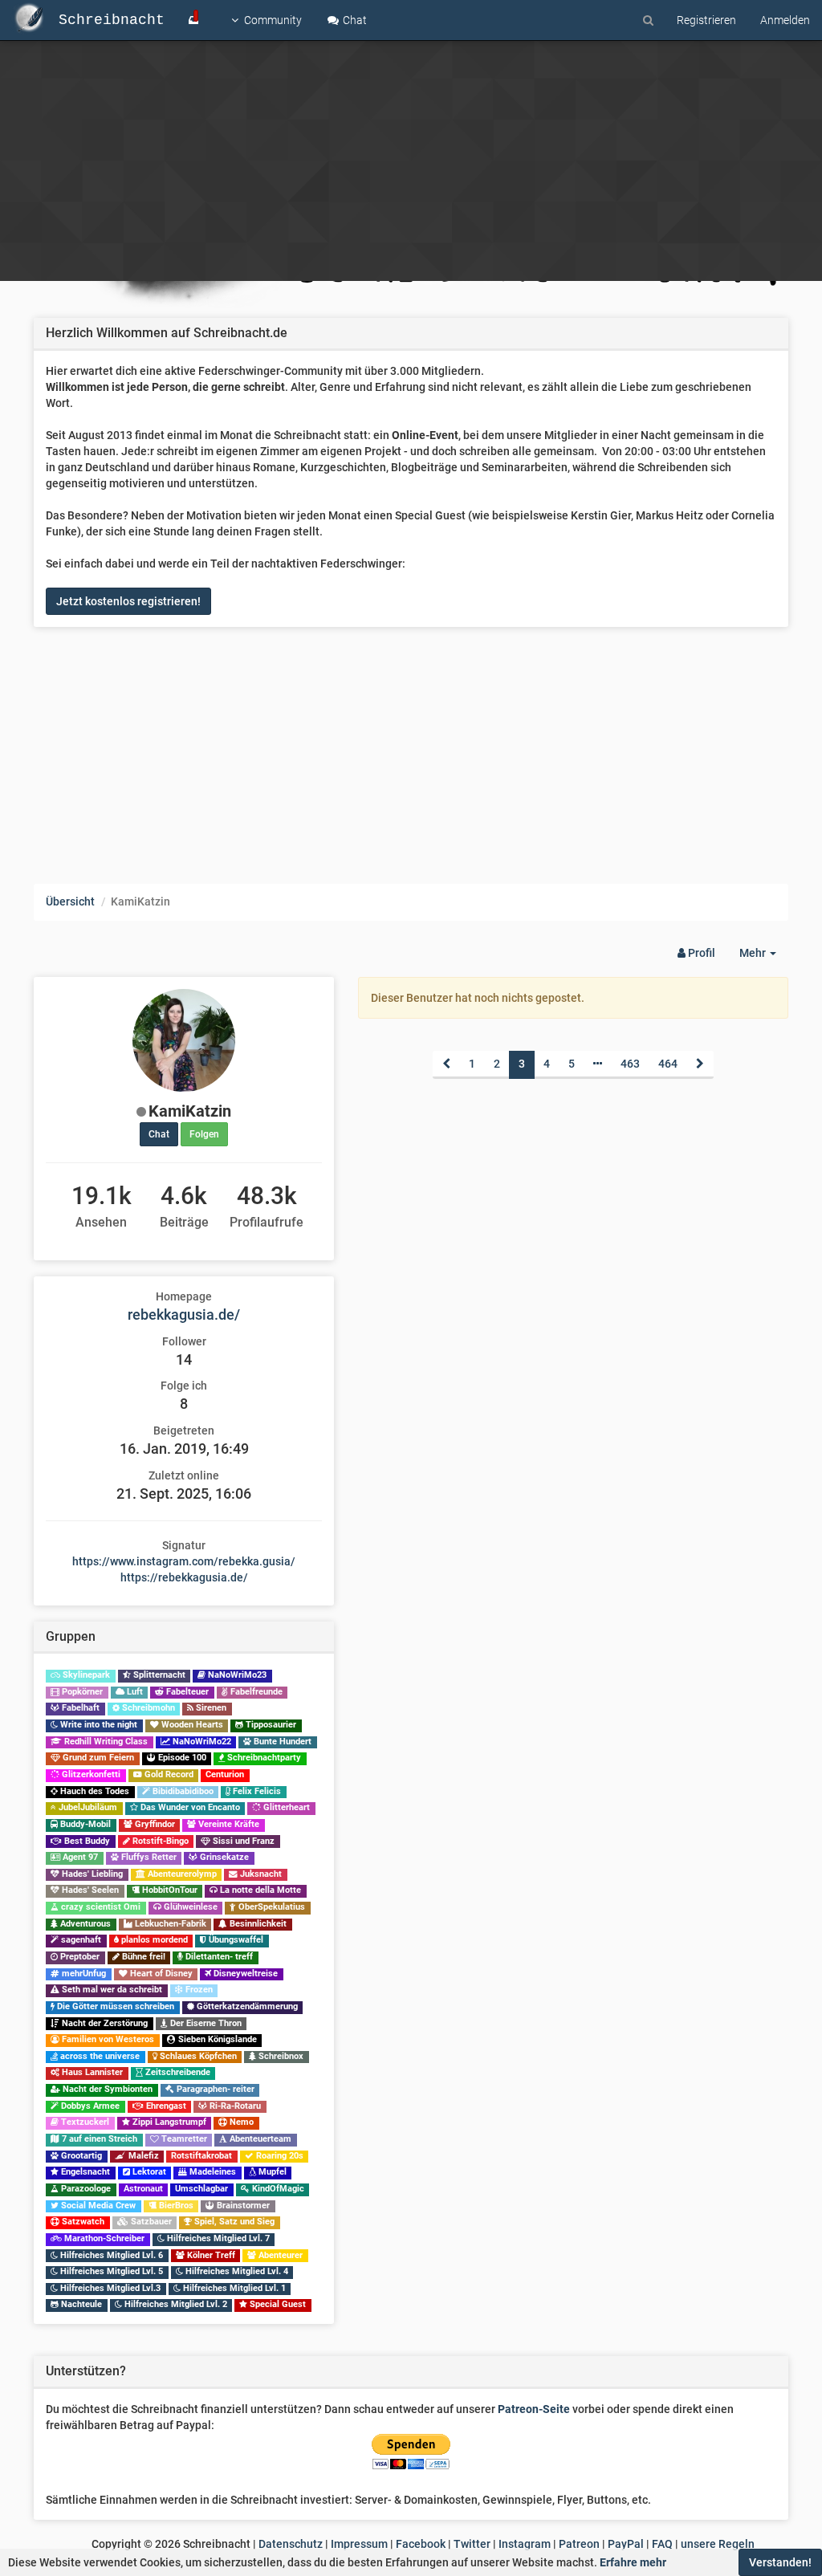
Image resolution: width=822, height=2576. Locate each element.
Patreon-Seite (534, 2409)
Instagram (525, 2544)
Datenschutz (291, 2544)
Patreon (579, 2544)
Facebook (421, 2544)
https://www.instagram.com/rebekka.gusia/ (184, 1561)
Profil (700, 953)
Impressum (359, 2544)
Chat (354, 20)
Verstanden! (780, 2562)
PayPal (626, 2544)
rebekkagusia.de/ (184, 1314)
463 (630, 1064)
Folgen (204, 1134)
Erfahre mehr (633, 2562)
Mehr (764, 957)
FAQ (662, 2544)
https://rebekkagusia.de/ (184, 1577)
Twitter (472, 2544)
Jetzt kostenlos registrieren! (128, 601)
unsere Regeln (718, 2544)
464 (668, 1064)
